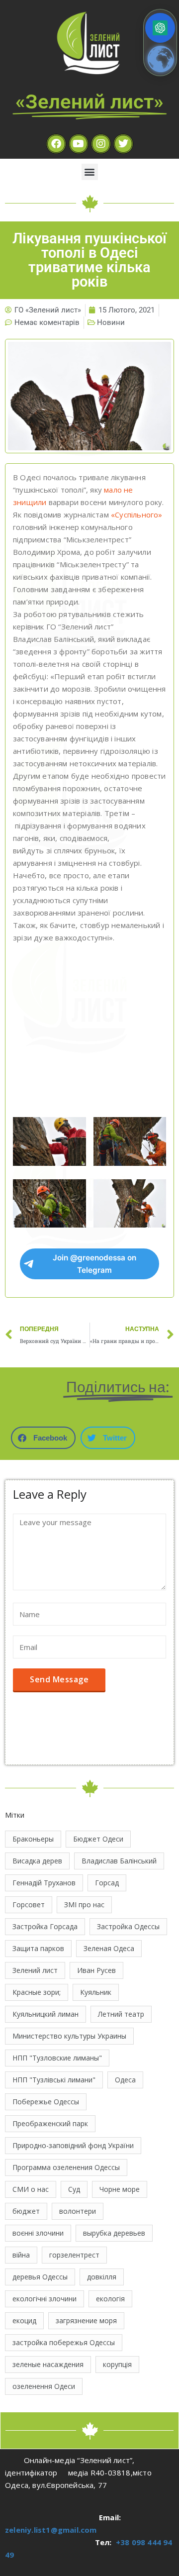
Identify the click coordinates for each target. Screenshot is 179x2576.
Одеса (125, 2080)
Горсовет (29, 1905)
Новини (111, 322)
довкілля (102, 2277)
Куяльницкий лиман (45, 2014)
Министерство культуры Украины (69, 2036)
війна (21, 2255)
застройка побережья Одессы (64, 2342)
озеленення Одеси (44, 2386)
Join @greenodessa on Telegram (94, 1264)
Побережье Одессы (46, 2102)
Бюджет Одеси (98, 1839)
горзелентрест (74, 2255)
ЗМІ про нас (84, 1905)
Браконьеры (33, 1839)
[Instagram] (101, 144)
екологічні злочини (45, 2299)
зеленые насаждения (48, 2364)
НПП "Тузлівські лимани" (54, 2080)
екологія (110, 2299)
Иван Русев (96, 1970)
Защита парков (38, 1948)
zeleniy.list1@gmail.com (51, 2530)
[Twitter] (123, 144)
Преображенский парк (50, 2123)
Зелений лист (35, 1970)
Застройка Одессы (128, 1926)
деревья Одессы (40, 2277)
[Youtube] (79, 144)
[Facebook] (56, 144)
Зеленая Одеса (109, 1948)
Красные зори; (37, 1992)
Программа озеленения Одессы (66, 2167)
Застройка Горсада (45, 1926)
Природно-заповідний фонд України (73, 2145)
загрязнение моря (86, 2320)
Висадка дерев (37, 1861)
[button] (90, 172)
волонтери (78, 2211)
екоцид (24, 2320)
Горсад (107, 1883)
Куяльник (96, 1992)
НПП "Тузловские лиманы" (57, 2058)
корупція (117, 2364)
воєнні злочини (38, 2233)
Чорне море (120, 2189)
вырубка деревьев (114, 2233)
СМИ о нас (31, 2189)
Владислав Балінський (119, 1861)
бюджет (26, 2211)
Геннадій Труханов (44, 1883)
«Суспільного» (137, 515)
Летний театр (121, 2014)
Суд (74, 2189)
